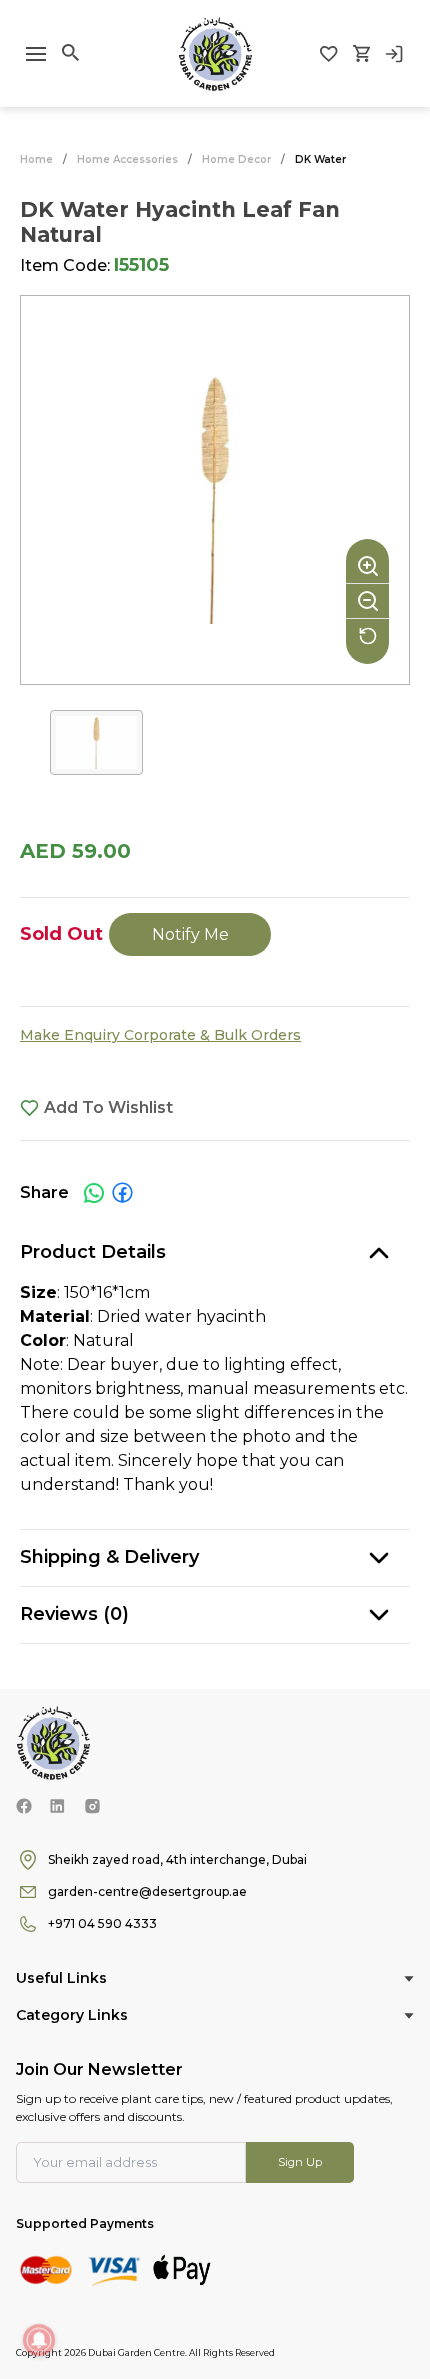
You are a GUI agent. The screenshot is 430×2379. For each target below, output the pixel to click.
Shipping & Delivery (109, 1557)
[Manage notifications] (39, 2340)
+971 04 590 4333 (102, 1923)
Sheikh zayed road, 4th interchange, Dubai (177, 1859)
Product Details (93, 1252)
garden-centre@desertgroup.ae (147, 1891)
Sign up (300, 2162)
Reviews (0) (74, 1614)
